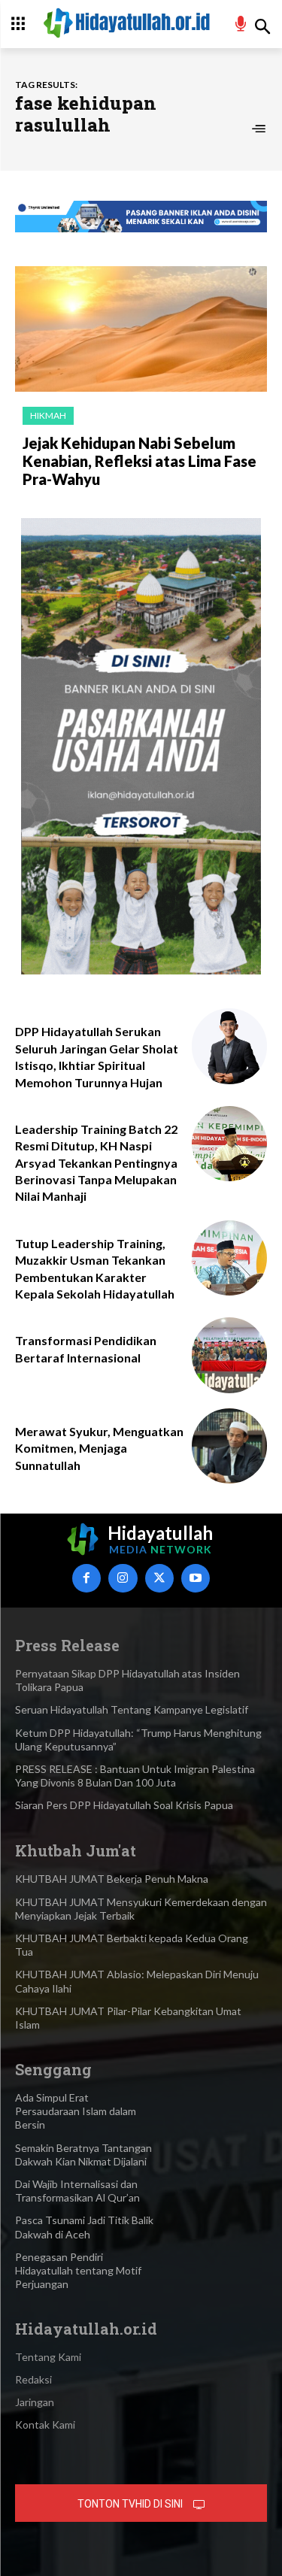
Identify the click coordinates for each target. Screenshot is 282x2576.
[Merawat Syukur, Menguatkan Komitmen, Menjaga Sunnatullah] (230, 1446)
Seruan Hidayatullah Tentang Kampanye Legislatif (132, 1709)
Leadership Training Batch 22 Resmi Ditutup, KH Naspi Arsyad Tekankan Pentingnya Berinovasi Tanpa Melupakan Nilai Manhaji (96, 1163)
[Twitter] (159, 1578)
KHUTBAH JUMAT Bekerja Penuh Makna (112, 1879)
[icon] (241, 26)
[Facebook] (86, 1578)
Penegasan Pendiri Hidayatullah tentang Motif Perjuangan (78, 2270)
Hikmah (48, 415)
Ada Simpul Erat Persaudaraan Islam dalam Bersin (76, 2111)
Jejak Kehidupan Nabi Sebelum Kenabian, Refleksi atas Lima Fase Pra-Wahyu (139, 461)
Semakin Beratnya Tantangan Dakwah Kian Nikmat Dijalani (83, 2155)
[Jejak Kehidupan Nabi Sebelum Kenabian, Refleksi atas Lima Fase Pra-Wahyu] (141, 329)
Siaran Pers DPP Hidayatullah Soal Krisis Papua (124, 1805)
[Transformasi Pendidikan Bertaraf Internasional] (230, 1355)
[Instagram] (123, 1578)
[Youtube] (196, 1578)
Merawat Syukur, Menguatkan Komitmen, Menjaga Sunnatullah (99, 1448)
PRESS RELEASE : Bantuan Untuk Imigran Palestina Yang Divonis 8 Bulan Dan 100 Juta (135, 1776)
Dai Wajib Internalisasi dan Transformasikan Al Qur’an (77, 2191)
